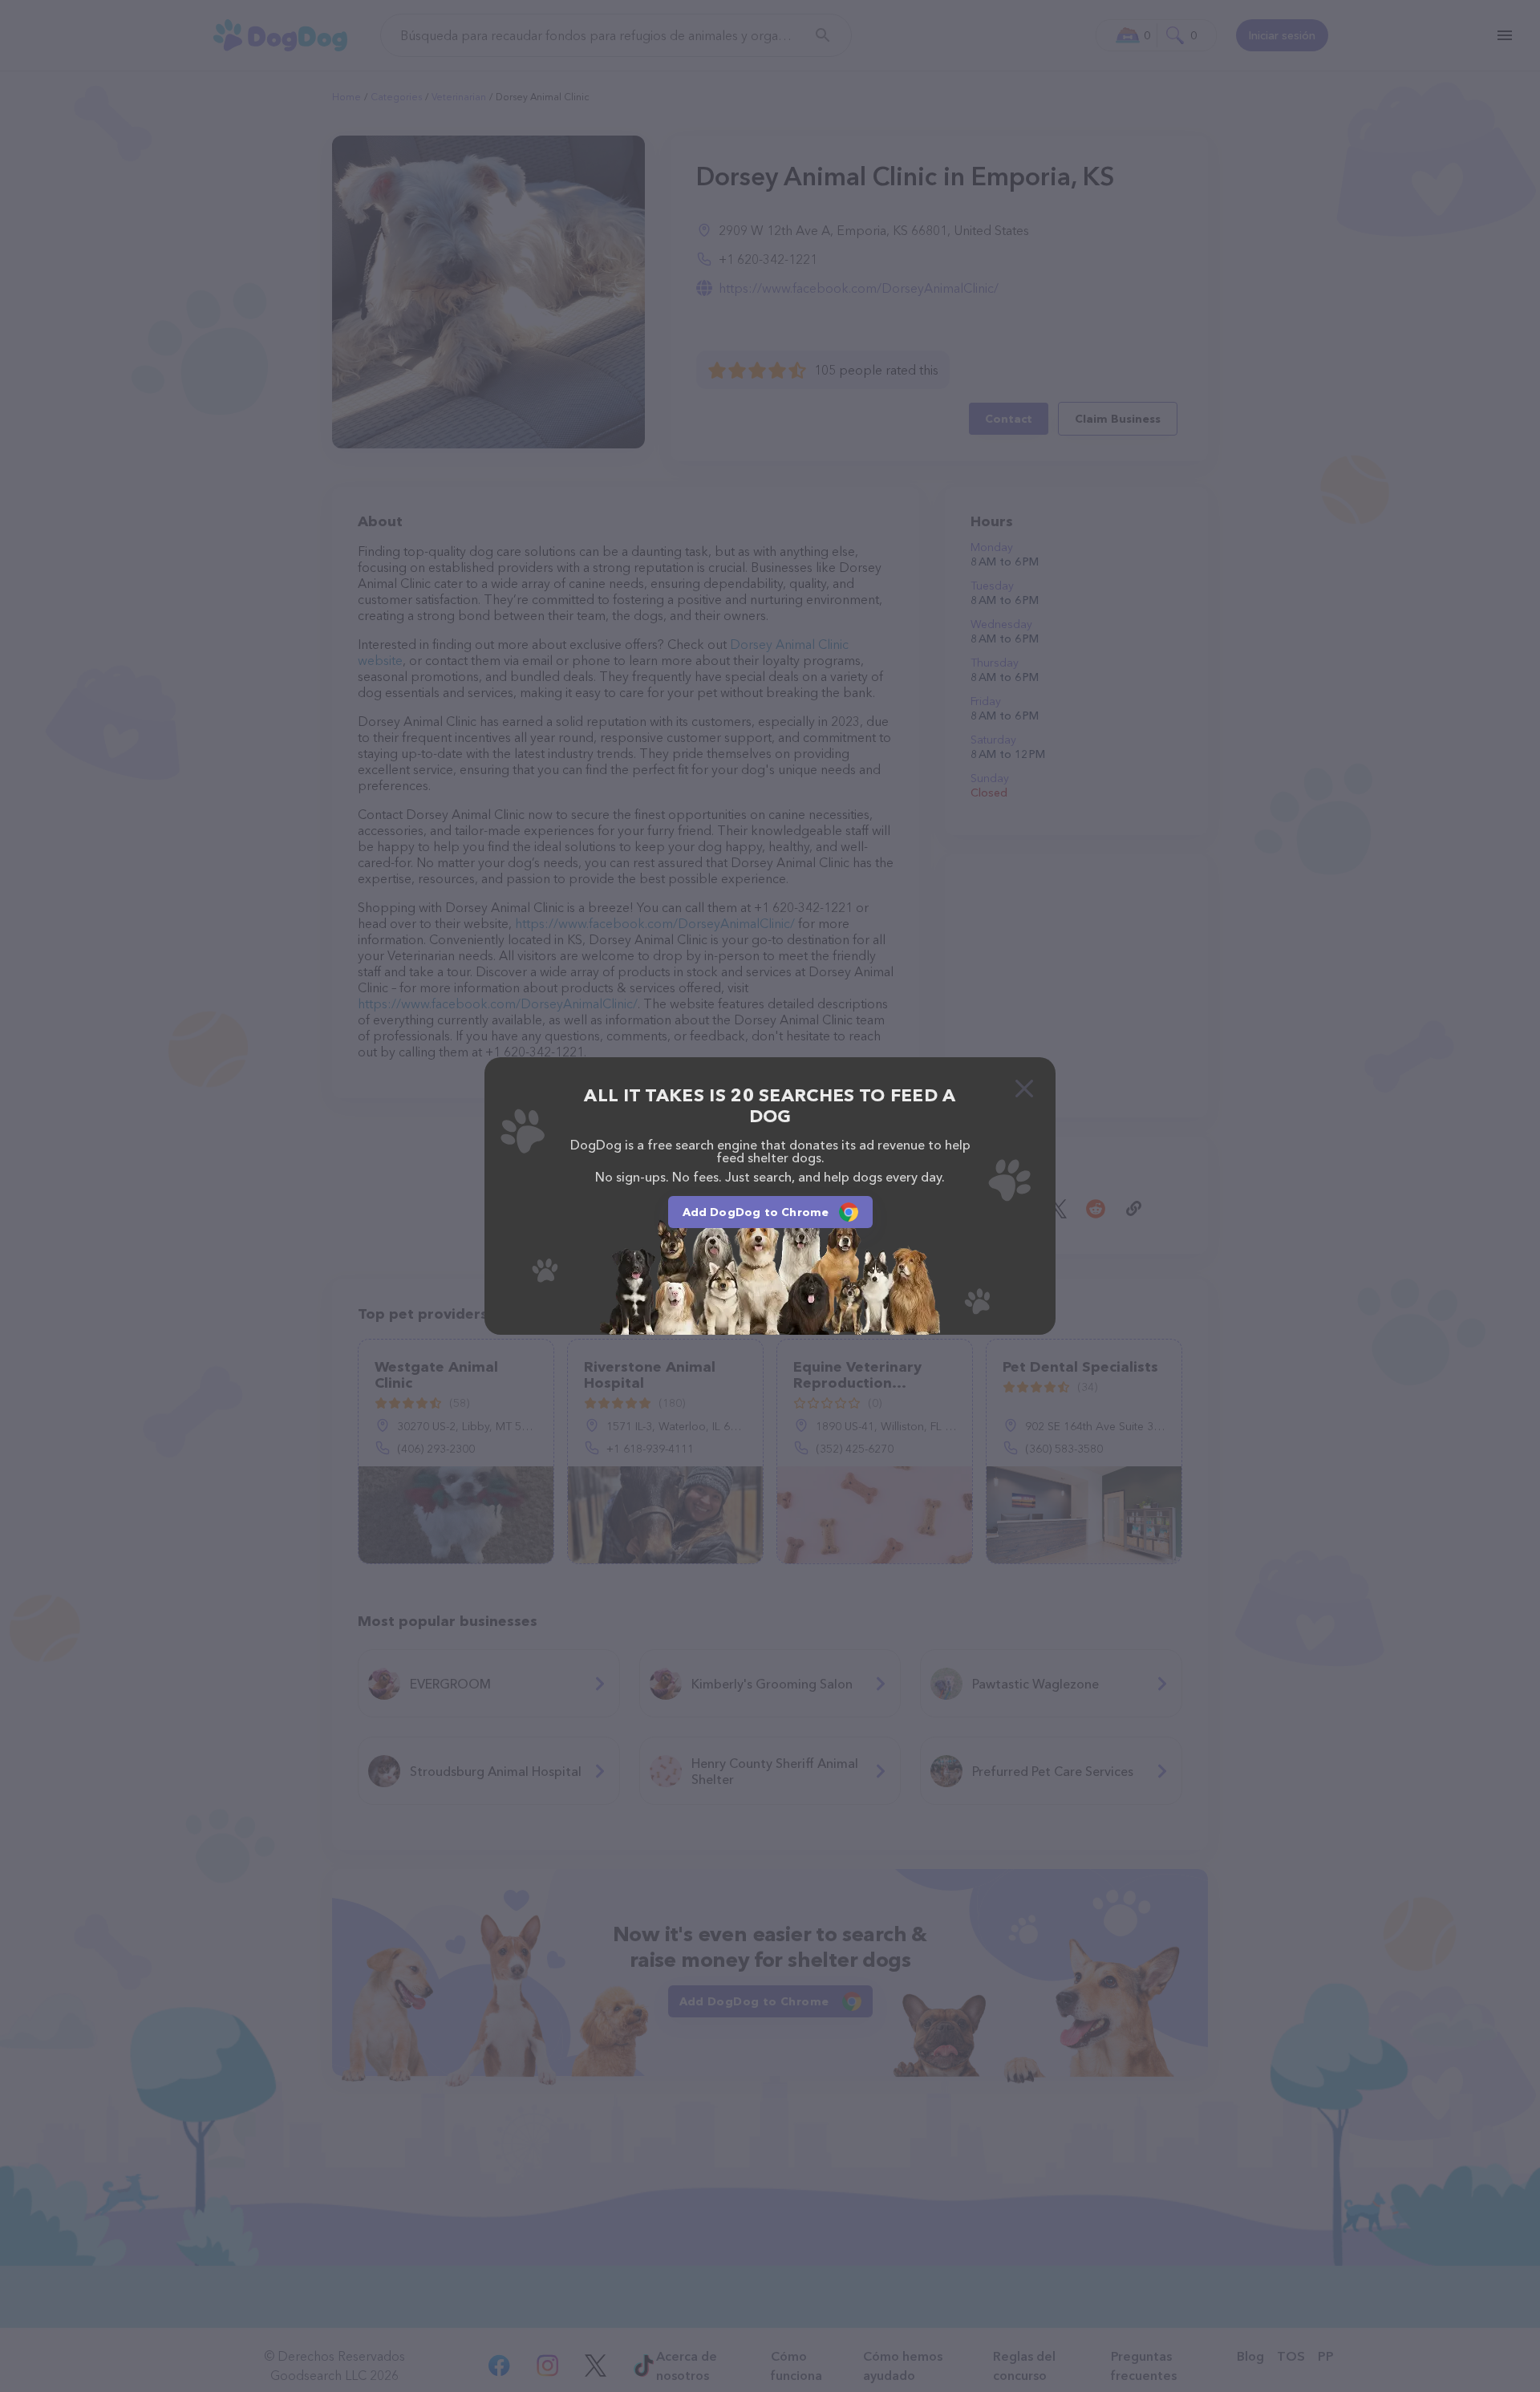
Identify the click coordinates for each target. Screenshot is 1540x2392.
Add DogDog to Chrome (756, 1212)
